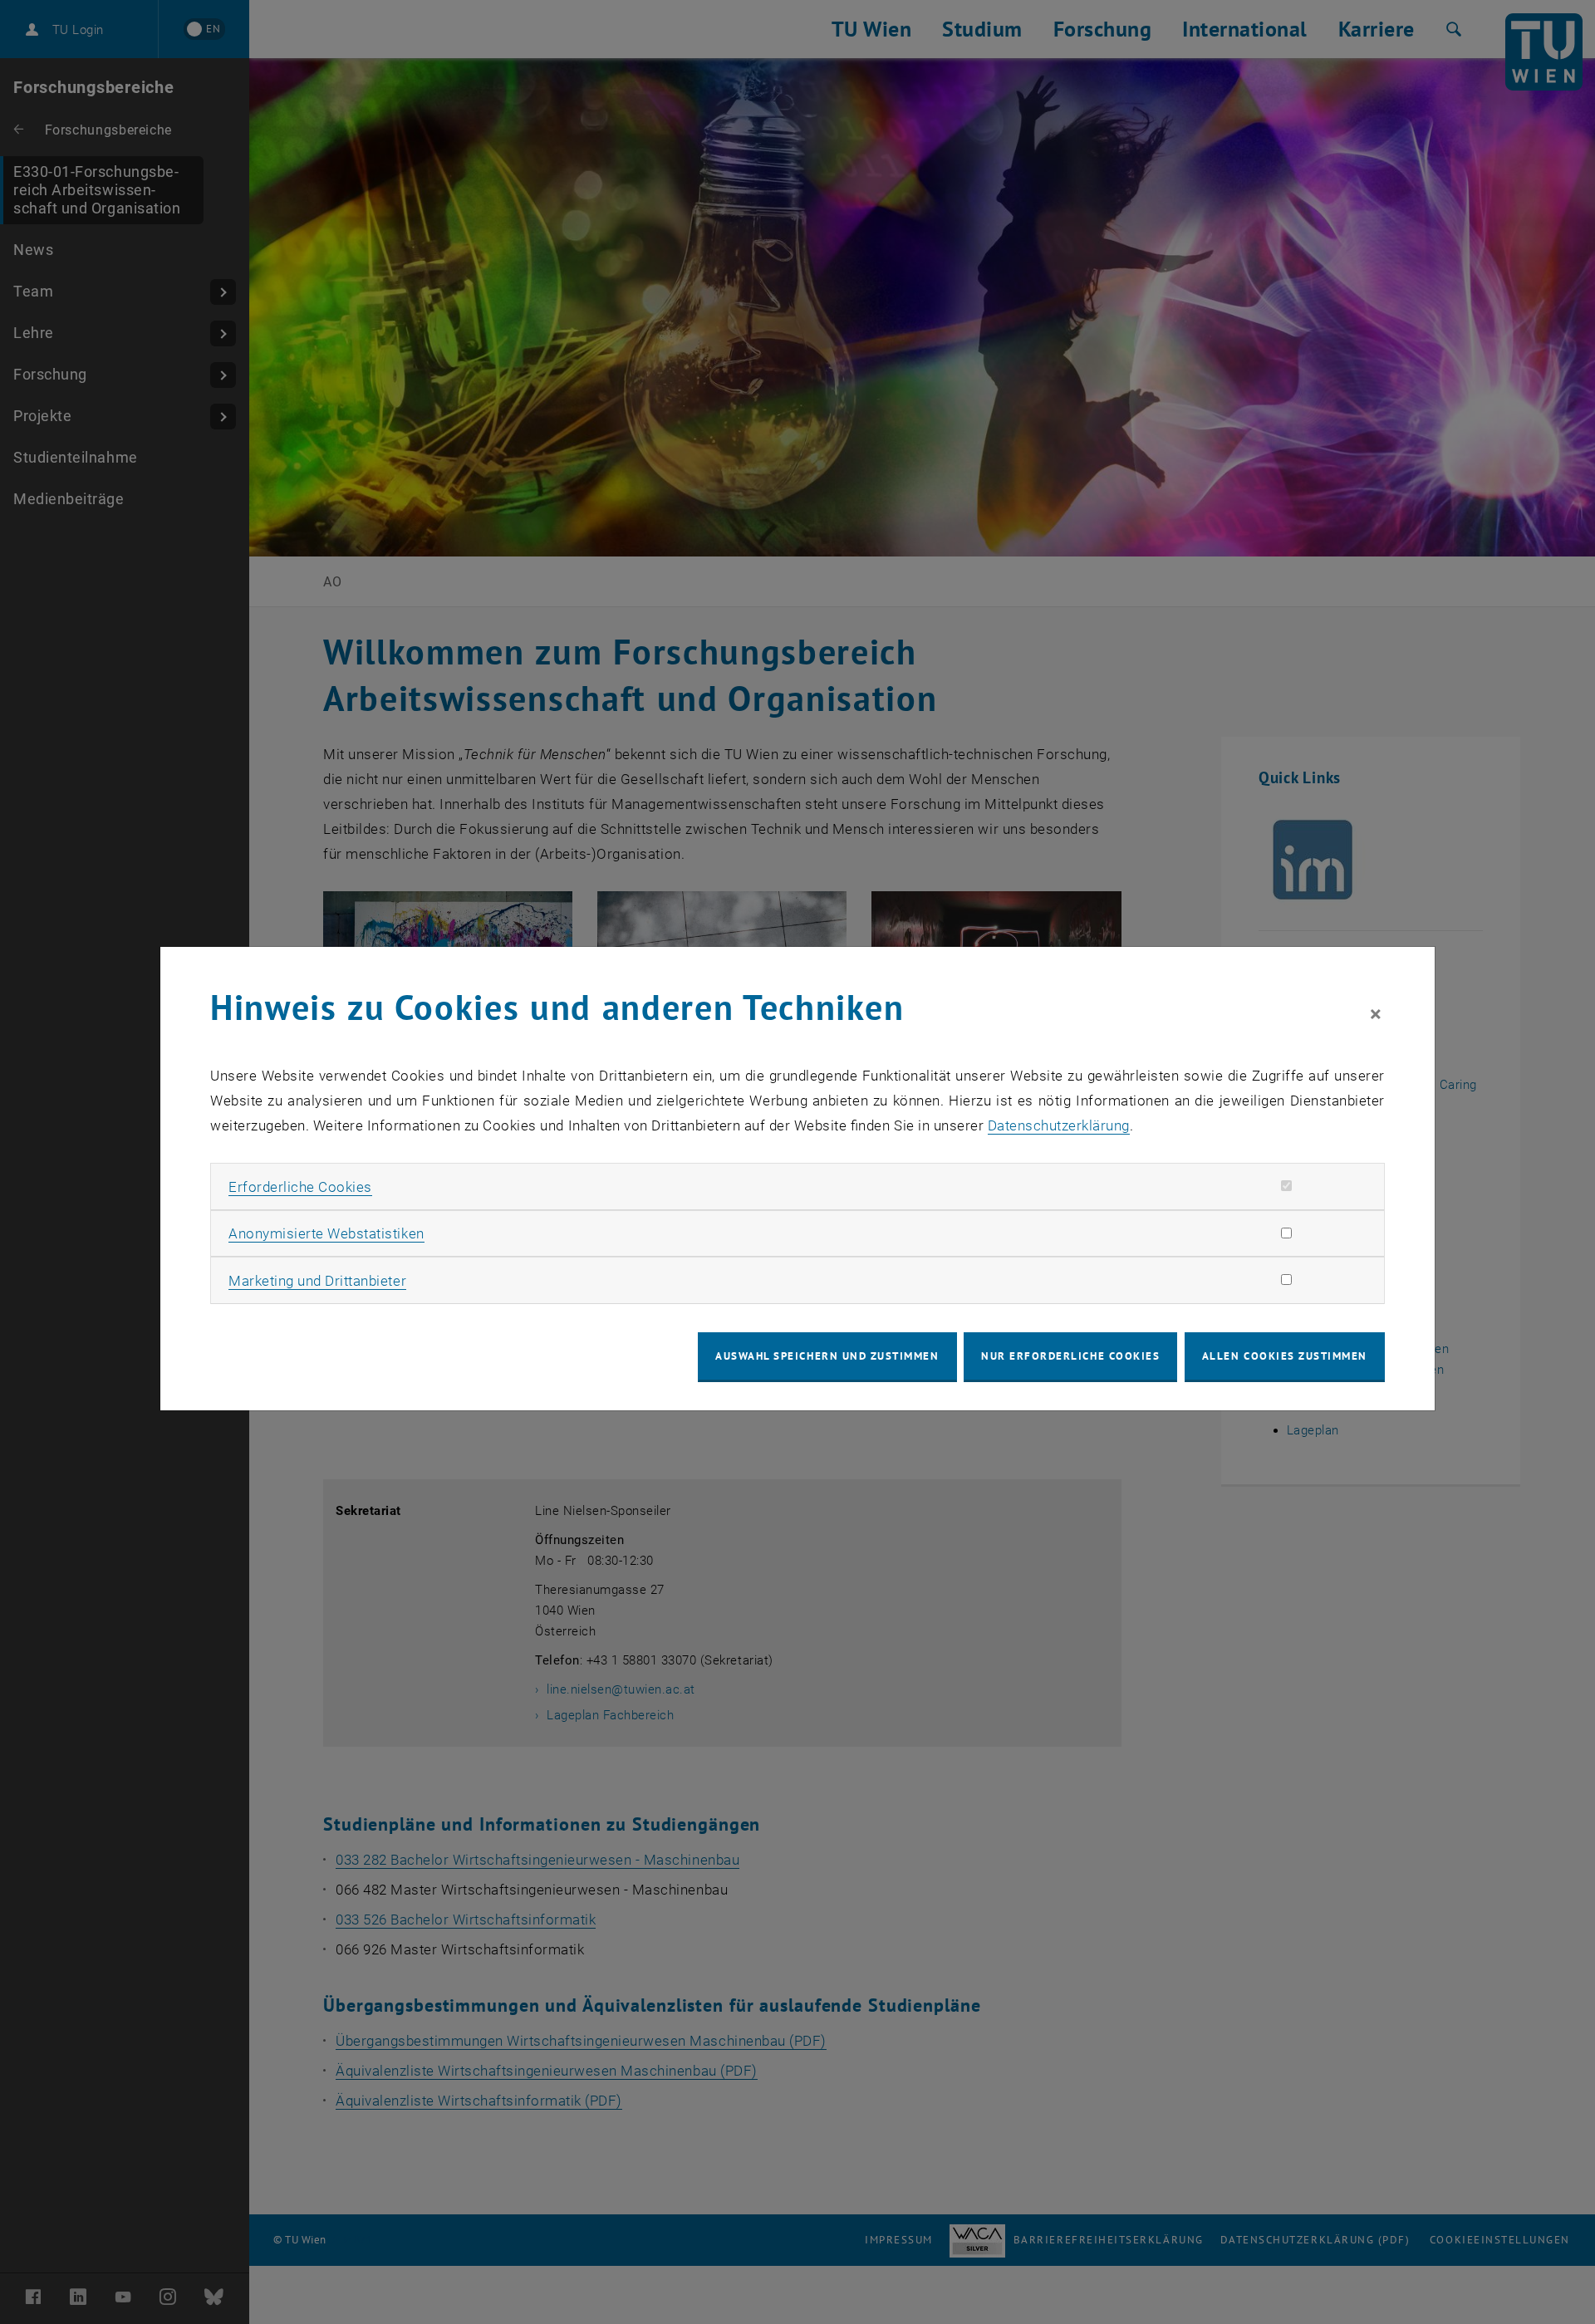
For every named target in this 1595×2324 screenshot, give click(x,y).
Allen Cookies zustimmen (1285, 1356)
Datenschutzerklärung (1059, 1125)
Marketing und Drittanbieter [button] (317, 1281)
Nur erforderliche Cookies (1070, 1356)
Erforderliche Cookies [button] (300, 1187)
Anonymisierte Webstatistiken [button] (326, 1233)
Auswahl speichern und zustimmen (827, 1356)
